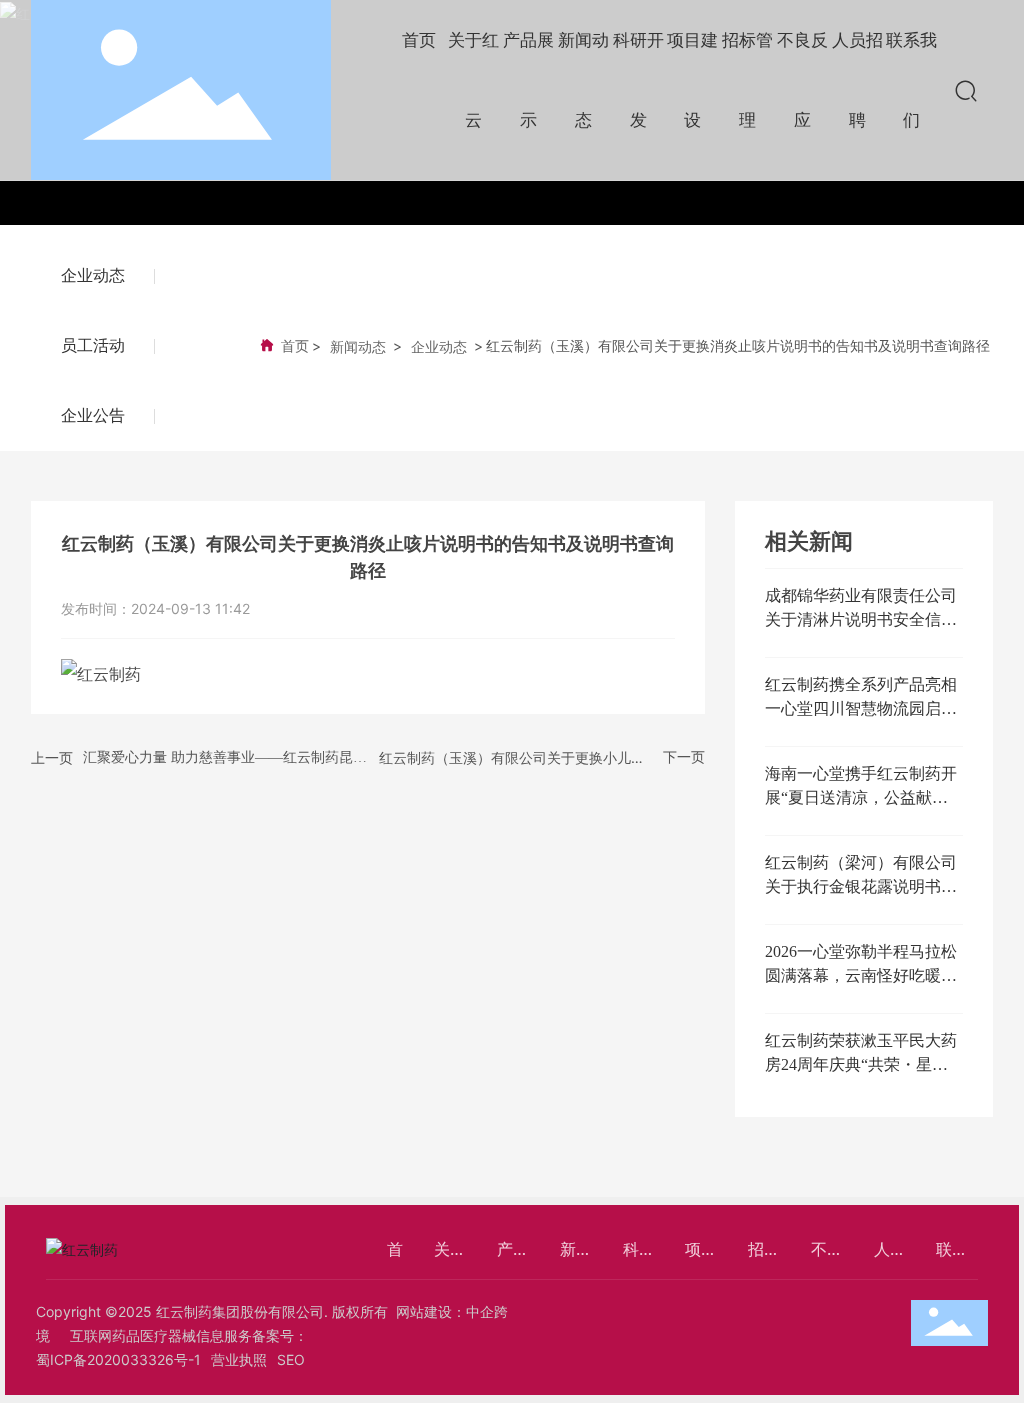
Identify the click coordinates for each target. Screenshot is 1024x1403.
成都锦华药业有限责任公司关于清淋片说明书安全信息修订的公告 (861, 619)
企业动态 (93, 275)
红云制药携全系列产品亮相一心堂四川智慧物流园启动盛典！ (861, 708)
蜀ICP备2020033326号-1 (118, 1359)
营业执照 (239, 1359)
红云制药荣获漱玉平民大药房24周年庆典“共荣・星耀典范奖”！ (861, 1064)
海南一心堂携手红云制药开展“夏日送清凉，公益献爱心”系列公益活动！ (861, 797)
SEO (291, 1359)
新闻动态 (358, 346)
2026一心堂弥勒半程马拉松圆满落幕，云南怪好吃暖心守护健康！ (861, 975)
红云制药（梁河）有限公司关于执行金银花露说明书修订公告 (861, 886)
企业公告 (93, 415)
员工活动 (93, 345)
